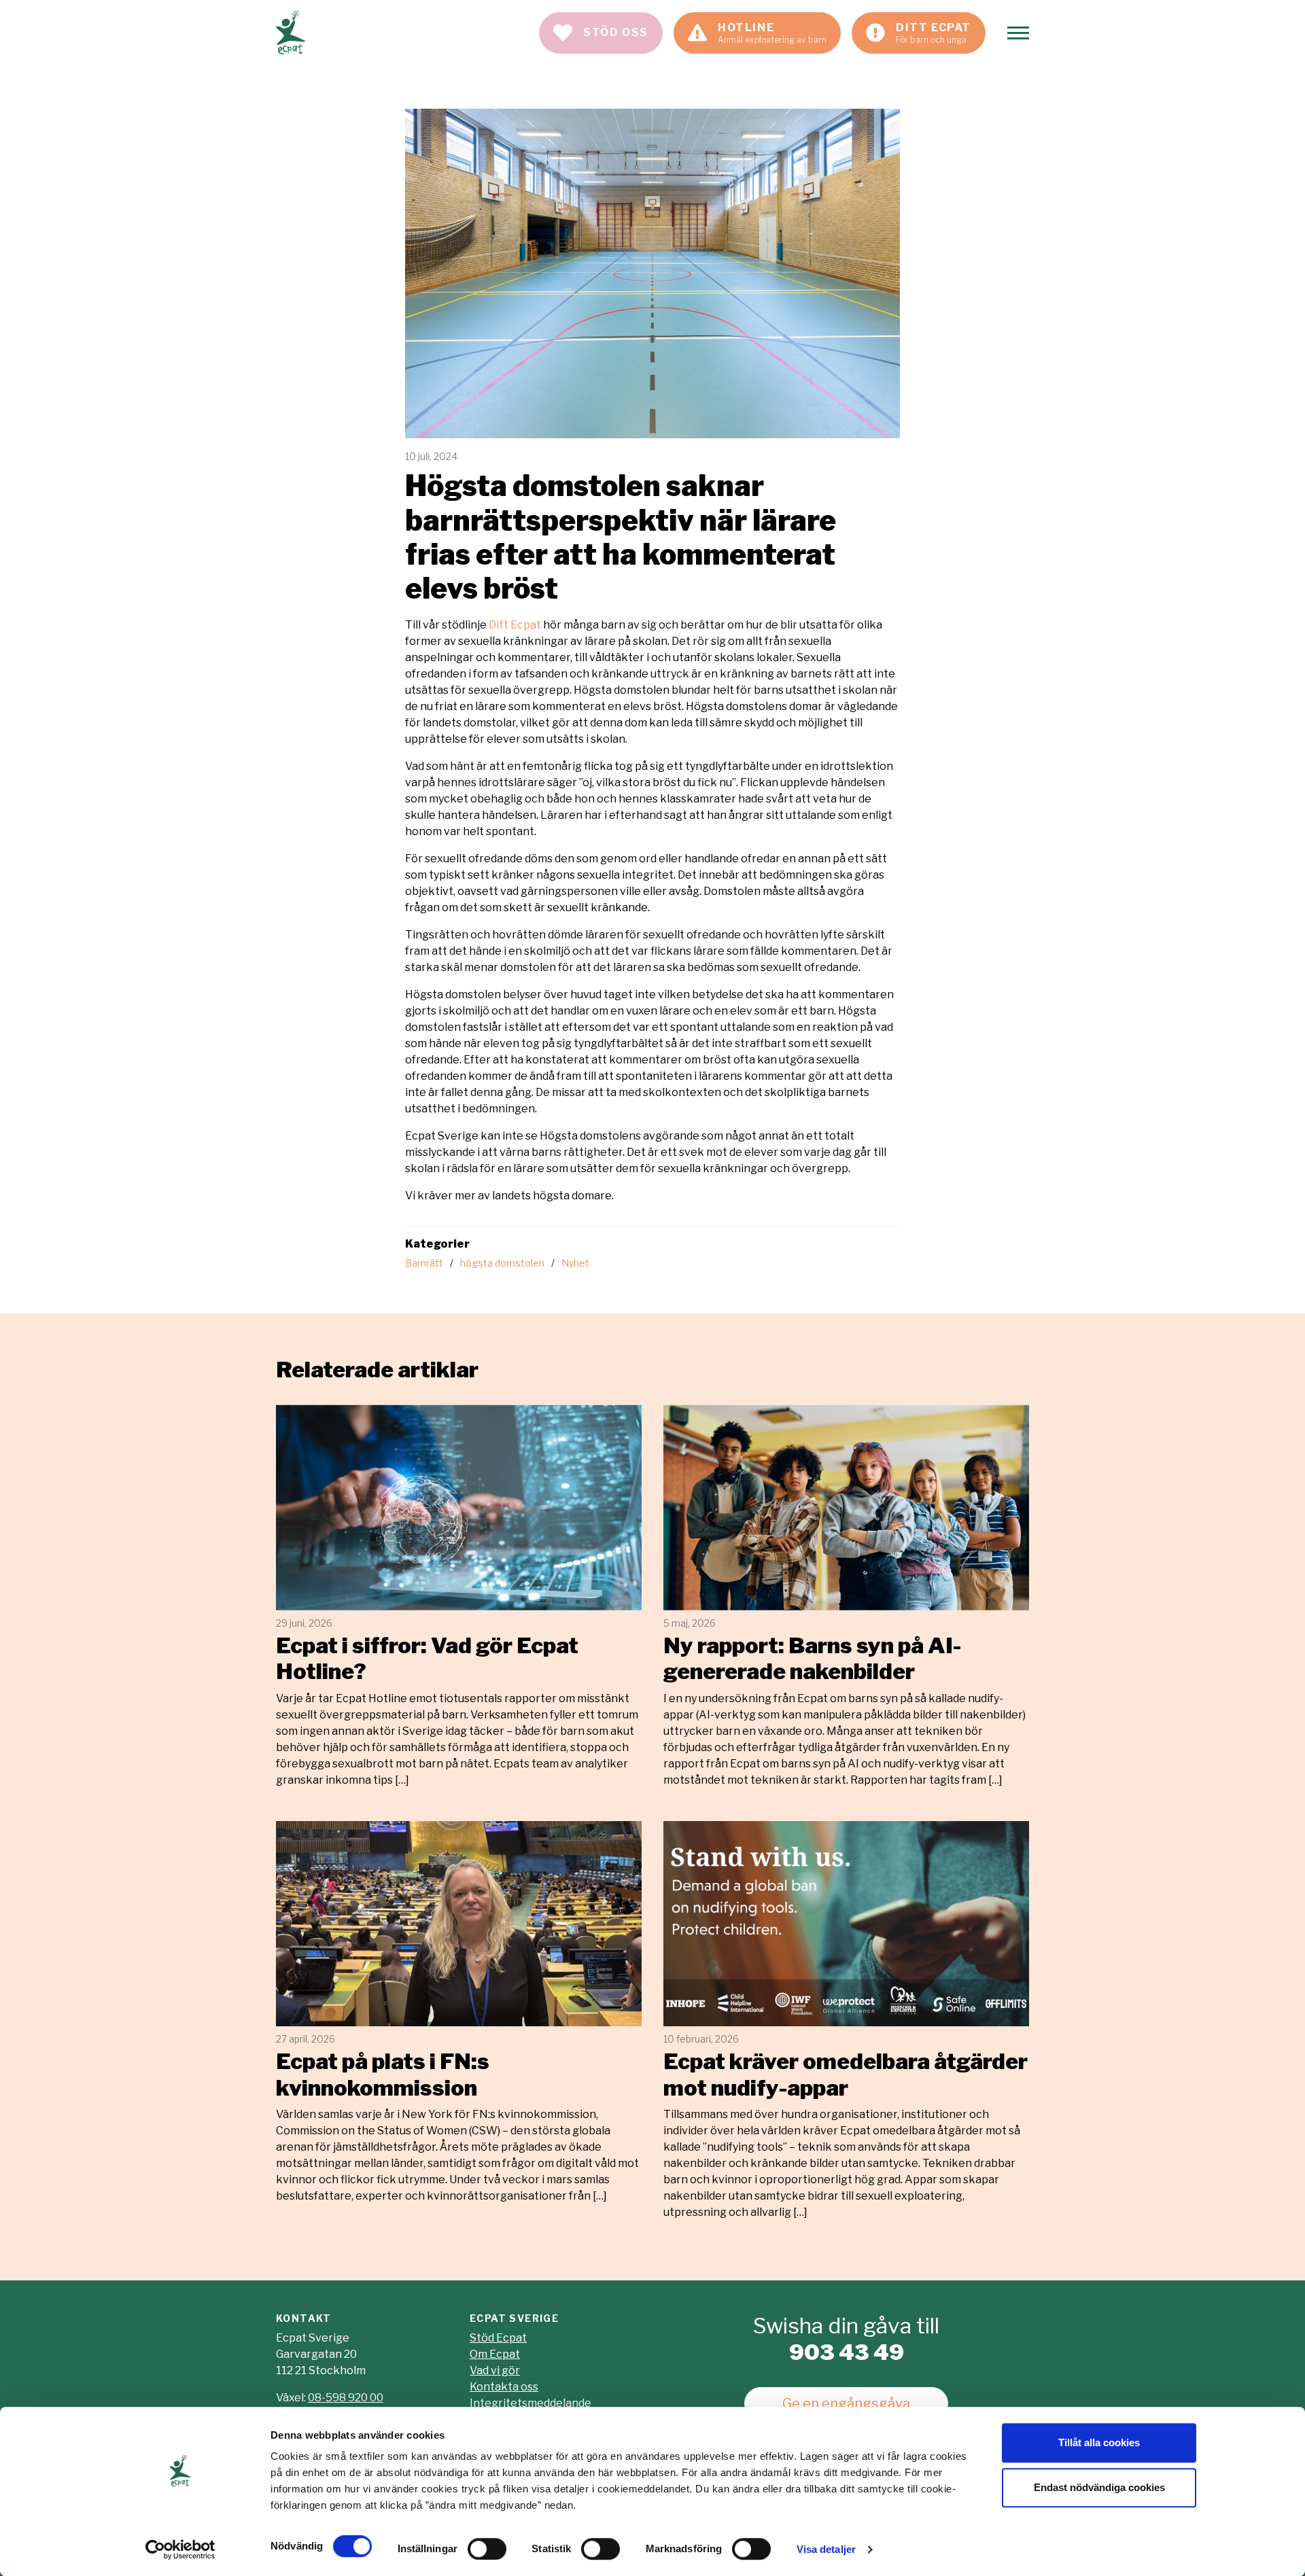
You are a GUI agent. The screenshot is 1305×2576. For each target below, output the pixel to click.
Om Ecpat (495, 2354)
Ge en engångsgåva (846, 2403)
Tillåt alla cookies (1099, 2442)
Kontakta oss (504, 2387)
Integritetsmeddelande (530, 2403)
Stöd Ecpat (498, 2338)
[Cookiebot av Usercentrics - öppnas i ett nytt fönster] (180, 2549)
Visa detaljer (826, 2549)
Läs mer (459, 1596)
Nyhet (575, 1263)
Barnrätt (424, 1263)
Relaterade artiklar (377, 1370)
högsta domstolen (502, 1263)
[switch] (487, 2549)
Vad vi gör (495, 2370)
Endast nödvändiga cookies (1099, 2487)
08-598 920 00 (346, 2398)
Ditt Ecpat (515, 625)
